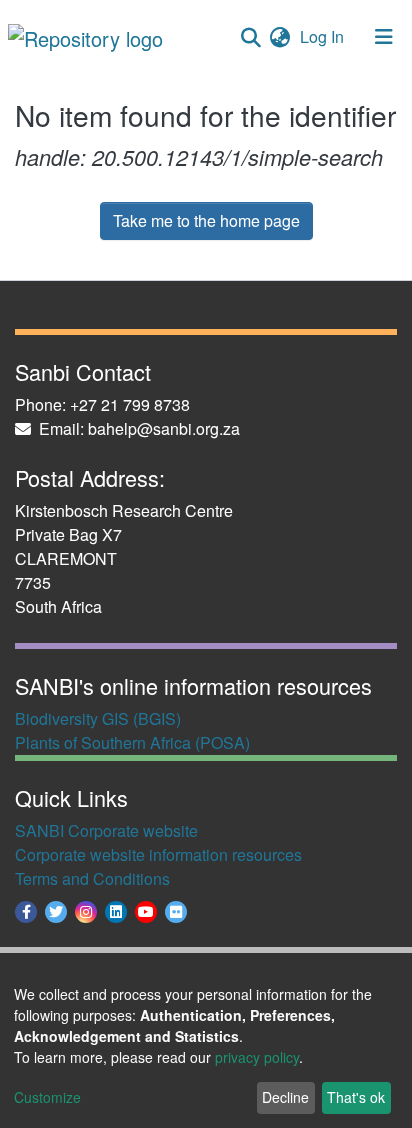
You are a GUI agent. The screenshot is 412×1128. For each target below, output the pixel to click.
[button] (279, 37)
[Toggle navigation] (384, 37)
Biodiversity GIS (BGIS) (98, 718)
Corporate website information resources (158, 854)
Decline (285, 1097)
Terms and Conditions (92, 878)
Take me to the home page (206, 220)
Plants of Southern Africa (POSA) (132, 742)
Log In (324, 36)
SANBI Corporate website (106, 830)
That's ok (356, 1097)
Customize (47, 1097)
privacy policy (257, 1057)
